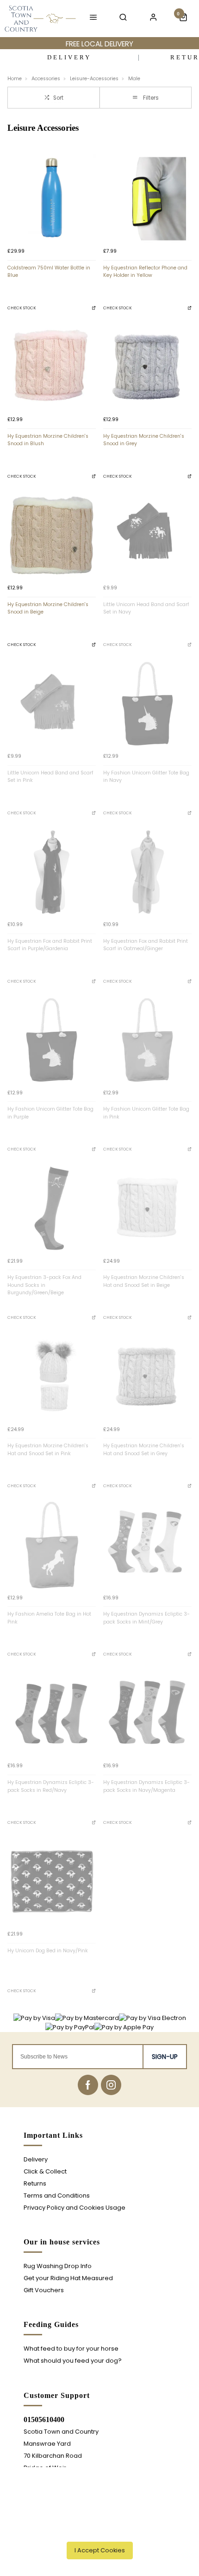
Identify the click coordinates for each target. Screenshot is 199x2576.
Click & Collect (45, 2171)
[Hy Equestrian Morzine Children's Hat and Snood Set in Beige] (147, 1208)
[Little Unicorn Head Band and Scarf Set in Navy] (147, 535)
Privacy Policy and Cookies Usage (75, 2208)
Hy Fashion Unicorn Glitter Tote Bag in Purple (50, 1113)
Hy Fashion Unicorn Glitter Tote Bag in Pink (146, 1113)
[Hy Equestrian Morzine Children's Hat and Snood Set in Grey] (147, 1377)
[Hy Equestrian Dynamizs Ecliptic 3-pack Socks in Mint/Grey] (147, 1545)
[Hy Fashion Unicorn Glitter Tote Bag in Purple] (52, 1040)
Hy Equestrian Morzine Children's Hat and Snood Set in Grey (144, 1450)
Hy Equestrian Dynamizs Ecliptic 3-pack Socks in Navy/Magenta (146, 1786)
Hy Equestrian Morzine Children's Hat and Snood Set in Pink (48, 1450)
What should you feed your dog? (73, 2361)
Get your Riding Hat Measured (68, 2278)
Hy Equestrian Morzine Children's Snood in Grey (144, 440)
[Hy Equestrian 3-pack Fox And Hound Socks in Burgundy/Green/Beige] (52, 1208)
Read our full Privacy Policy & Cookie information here (100, 2530)
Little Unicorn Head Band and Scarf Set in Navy (146, 608)
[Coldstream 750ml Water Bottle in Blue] (52, 199)
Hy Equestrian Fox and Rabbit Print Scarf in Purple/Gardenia (50, 945)
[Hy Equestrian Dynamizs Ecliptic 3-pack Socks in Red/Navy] (52, 1713)
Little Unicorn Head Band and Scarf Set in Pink (50, 777)
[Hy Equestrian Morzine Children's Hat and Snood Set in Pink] (52, 1377)
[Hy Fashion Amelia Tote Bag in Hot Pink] (52, 1545)
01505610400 (44, 2419)
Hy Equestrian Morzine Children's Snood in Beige (48, 608)
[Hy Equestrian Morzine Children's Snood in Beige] (52, 535)
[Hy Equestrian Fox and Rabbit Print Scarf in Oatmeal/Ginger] (147, 872)
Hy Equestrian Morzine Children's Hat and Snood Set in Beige (144, 1281)
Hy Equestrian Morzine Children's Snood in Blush (48, 440)
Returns (35, 2183)
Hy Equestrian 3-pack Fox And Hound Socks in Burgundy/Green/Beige (44, 1285)
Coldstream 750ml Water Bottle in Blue (49, 272)
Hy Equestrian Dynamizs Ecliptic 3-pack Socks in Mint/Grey (146, 1618)
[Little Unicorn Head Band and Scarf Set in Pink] (52, 704)
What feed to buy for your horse (71, 2349)
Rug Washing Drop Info (58, 2266)
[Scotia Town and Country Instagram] (111, 2085)
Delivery (36, 2159)
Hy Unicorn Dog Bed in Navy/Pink (48, 1951)
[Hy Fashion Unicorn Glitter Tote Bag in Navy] (147, 704)
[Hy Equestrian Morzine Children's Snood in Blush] (52, 367)
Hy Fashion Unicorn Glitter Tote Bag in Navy (146, 777)
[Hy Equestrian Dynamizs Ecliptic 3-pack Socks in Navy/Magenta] (147, 1713)
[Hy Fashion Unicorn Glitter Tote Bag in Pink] (147, 1040)
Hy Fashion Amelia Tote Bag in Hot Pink (49, 1618)
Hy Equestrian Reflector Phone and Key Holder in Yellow (145, 272)
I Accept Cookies (100, 2550)
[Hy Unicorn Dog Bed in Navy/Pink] (52, 1882)
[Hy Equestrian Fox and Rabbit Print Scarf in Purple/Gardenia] (52, 872)
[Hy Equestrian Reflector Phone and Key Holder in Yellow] (147, 199)
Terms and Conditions (57, 2196)
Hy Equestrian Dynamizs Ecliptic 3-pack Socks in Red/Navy (51, 1786)
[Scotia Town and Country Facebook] (88, 2085)
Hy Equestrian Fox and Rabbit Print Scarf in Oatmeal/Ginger (146, 945)
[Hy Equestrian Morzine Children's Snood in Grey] (147, 367)
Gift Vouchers (44, 2290)
